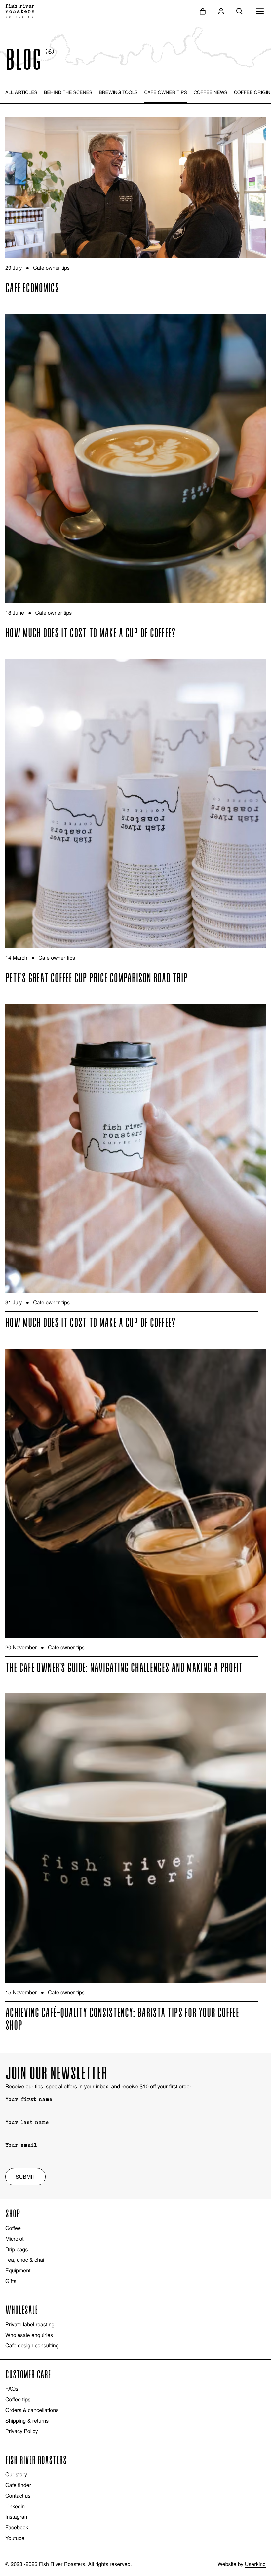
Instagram (17, 2517)
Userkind (255, 2564)
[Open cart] (203, 11)
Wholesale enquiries (29, 2335)
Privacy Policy (22, 2431)
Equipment (18, 2270)
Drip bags (17, 2249)
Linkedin (15, 2506)
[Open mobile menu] (260, 11)
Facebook (17, 2527)
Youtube (15, 2538)
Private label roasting (30, 2324)
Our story (16, 2474)
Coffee (13, 2228)
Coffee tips (18, 2399)
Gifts (11, 2281)
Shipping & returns (27, 2421)
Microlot (15, 2239)
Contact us (18, 2496)
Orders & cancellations (32, 2410)
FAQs (12, 2389)
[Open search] (240, 11)
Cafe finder (18, 2485)
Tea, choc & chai (25, 2260)
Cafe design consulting (32, 2345)
